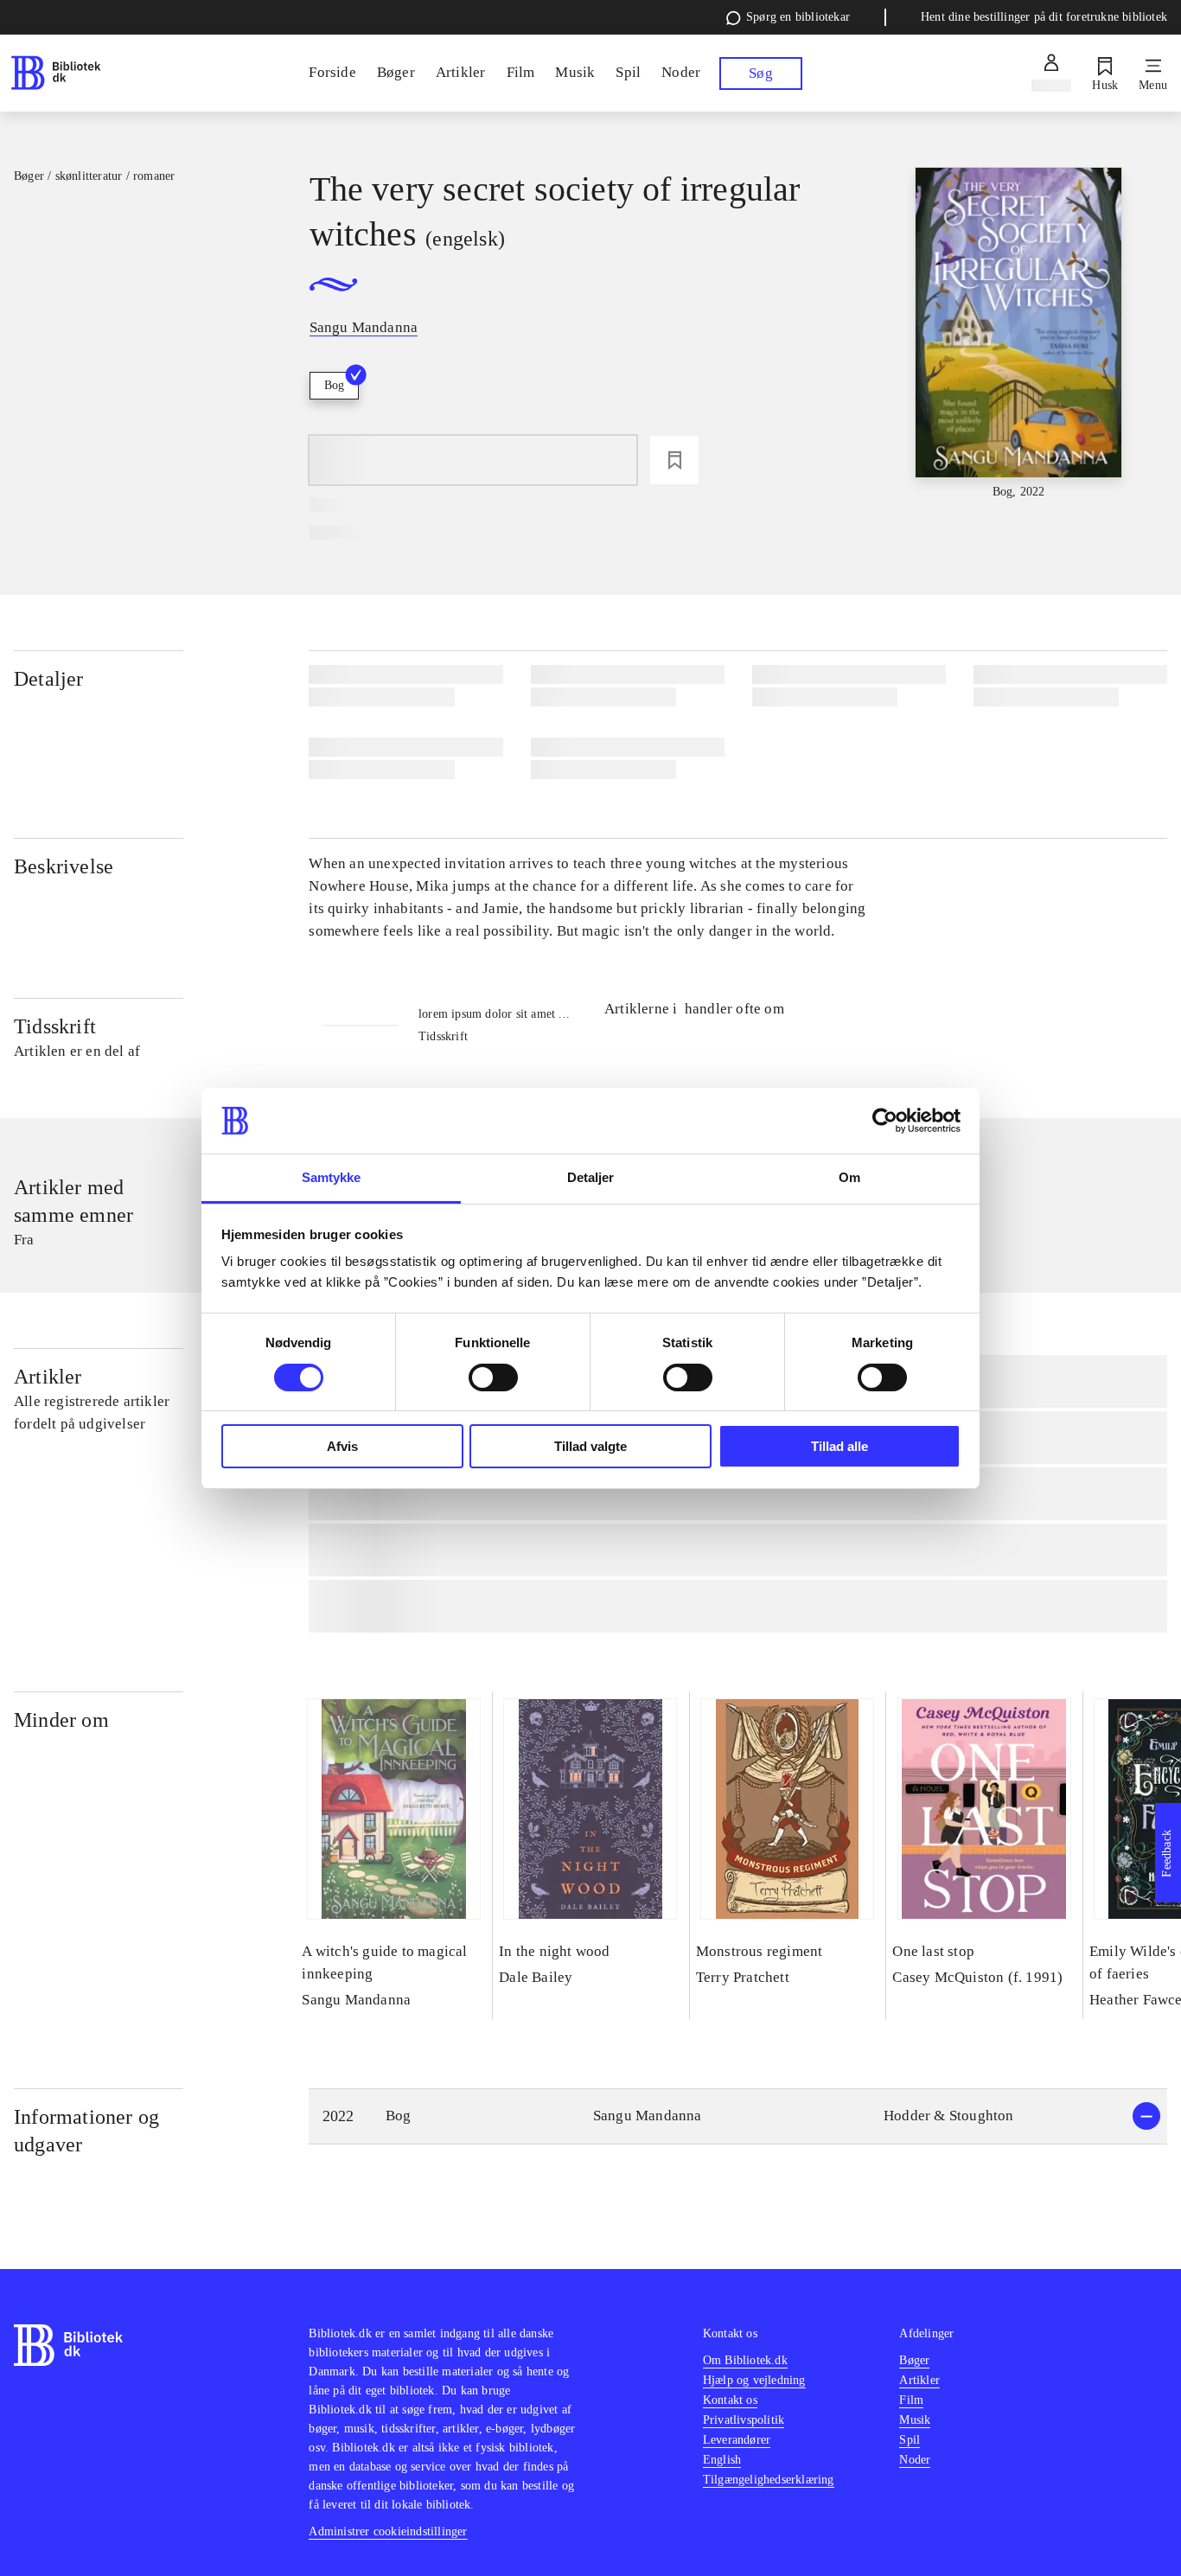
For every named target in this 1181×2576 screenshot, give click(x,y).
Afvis (342, 1446)
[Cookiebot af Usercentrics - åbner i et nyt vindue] (885, 1121)
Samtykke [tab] (332, 1177)
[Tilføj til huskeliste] (674, 460)
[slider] (1019, 334)
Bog (334, 385)
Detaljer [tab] (591, 1177)
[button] (738, 2116)
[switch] (493, 1377)
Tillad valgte (590, 1446)
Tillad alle (839, 1446)
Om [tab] (849, 1177)
